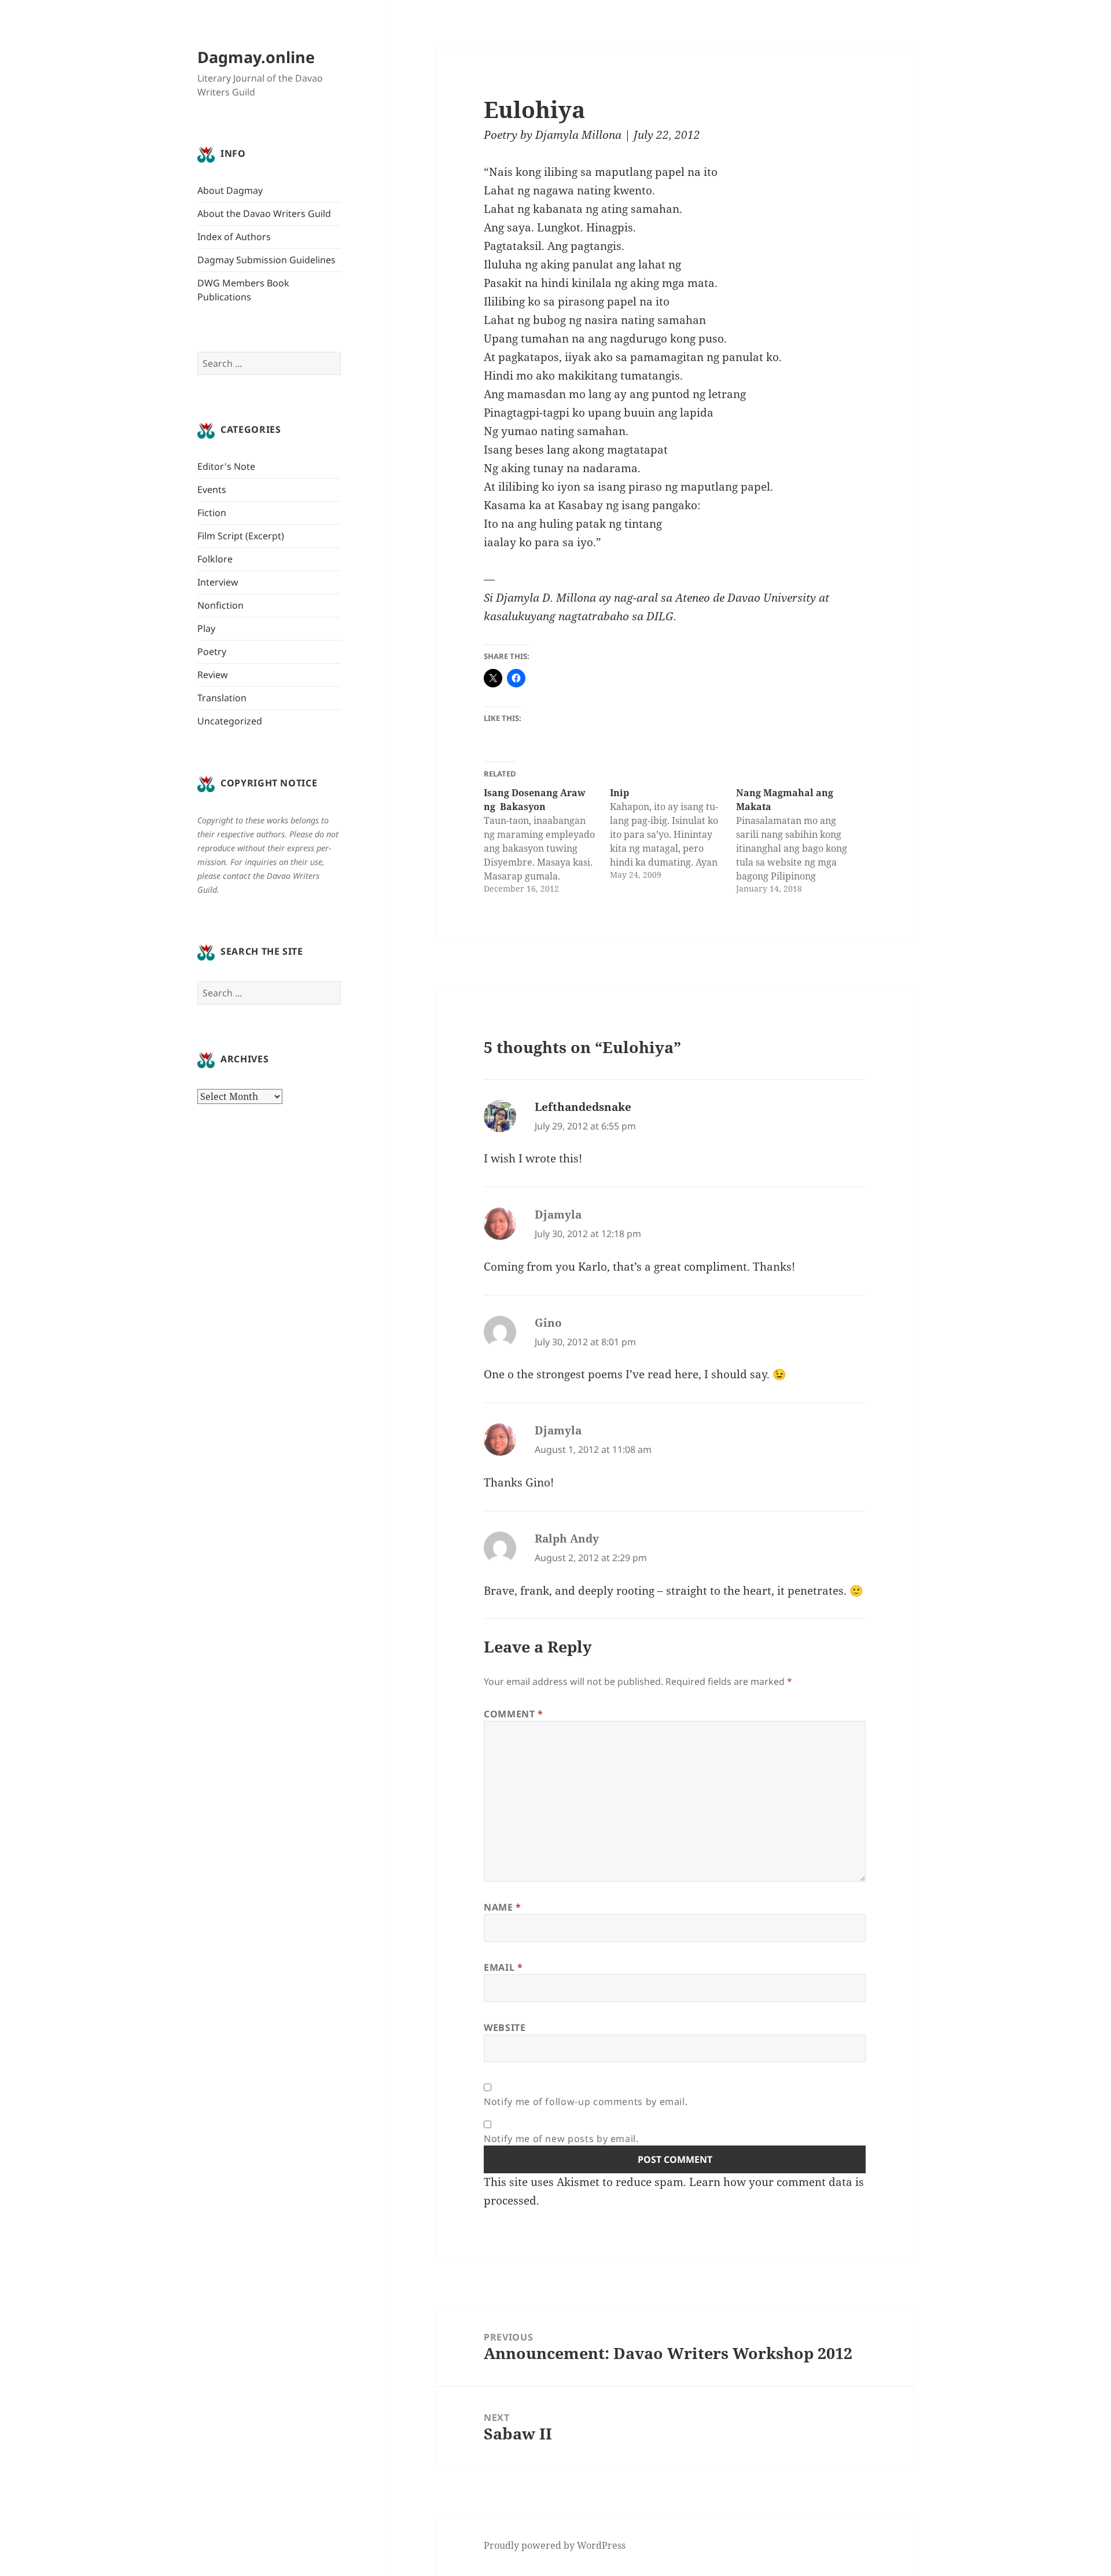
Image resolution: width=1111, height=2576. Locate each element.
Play (206, 628)
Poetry (212, 652)
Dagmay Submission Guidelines (266, 260)
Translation (222, 698)
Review (213, 675)
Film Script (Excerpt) (241, 536)
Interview (218, 582)
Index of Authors (234, 237)
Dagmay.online (256, 57)
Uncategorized (230, 721)
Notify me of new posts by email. (561, 2139)
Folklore (215, 559)
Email (503, 1967)
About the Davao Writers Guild (264, 214)
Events (212, 490)
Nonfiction (220, 605)
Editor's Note (226, 466)
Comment (514, 1714)
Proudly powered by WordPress (555, 2545)
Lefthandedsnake (583, 1107)
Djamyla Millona (578, 135)
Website (505, 2027)
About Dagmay (230, 190)
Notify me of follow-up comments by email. (586, 2102)
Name (503, 1907)
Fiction (212, 513)
